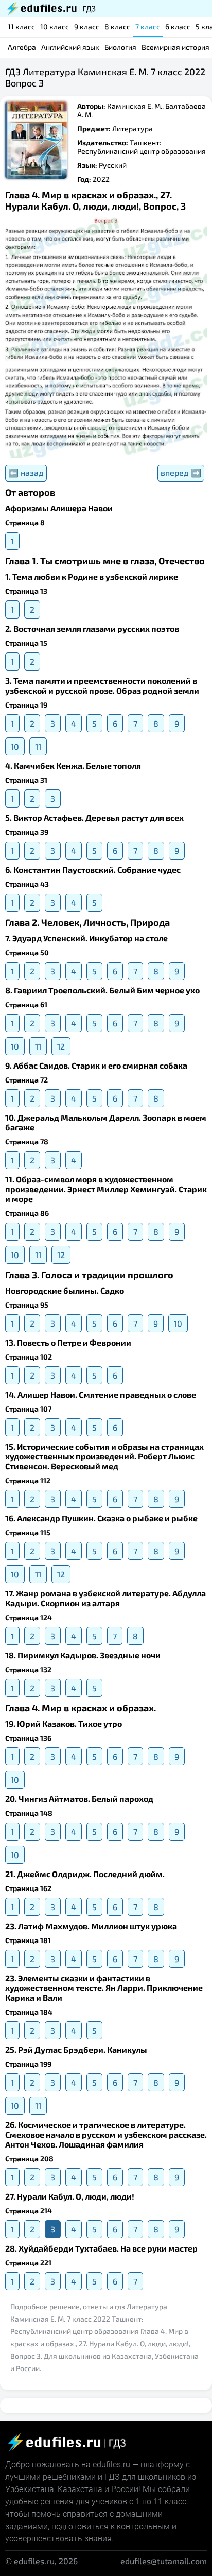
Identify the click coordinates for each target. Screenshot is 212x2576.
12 (61, 1046)
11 (38, 746)
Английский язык (70, 47)
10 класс (55, 27)
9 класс (87, 27)
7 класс (148, 27)
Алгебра (22, 47)
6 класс (178, 27)
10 (15, 746)
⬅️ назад (26, 473)
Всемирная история (175, 47)
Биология (120, 47)
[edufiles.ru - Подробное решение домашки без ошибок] (50, 8)
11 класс (21, 27)
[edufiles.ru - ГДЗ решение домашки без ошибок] (66, 2442)
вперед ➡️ (181, 473)
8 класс (117, 27)
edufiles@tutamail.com (164, 2561)
